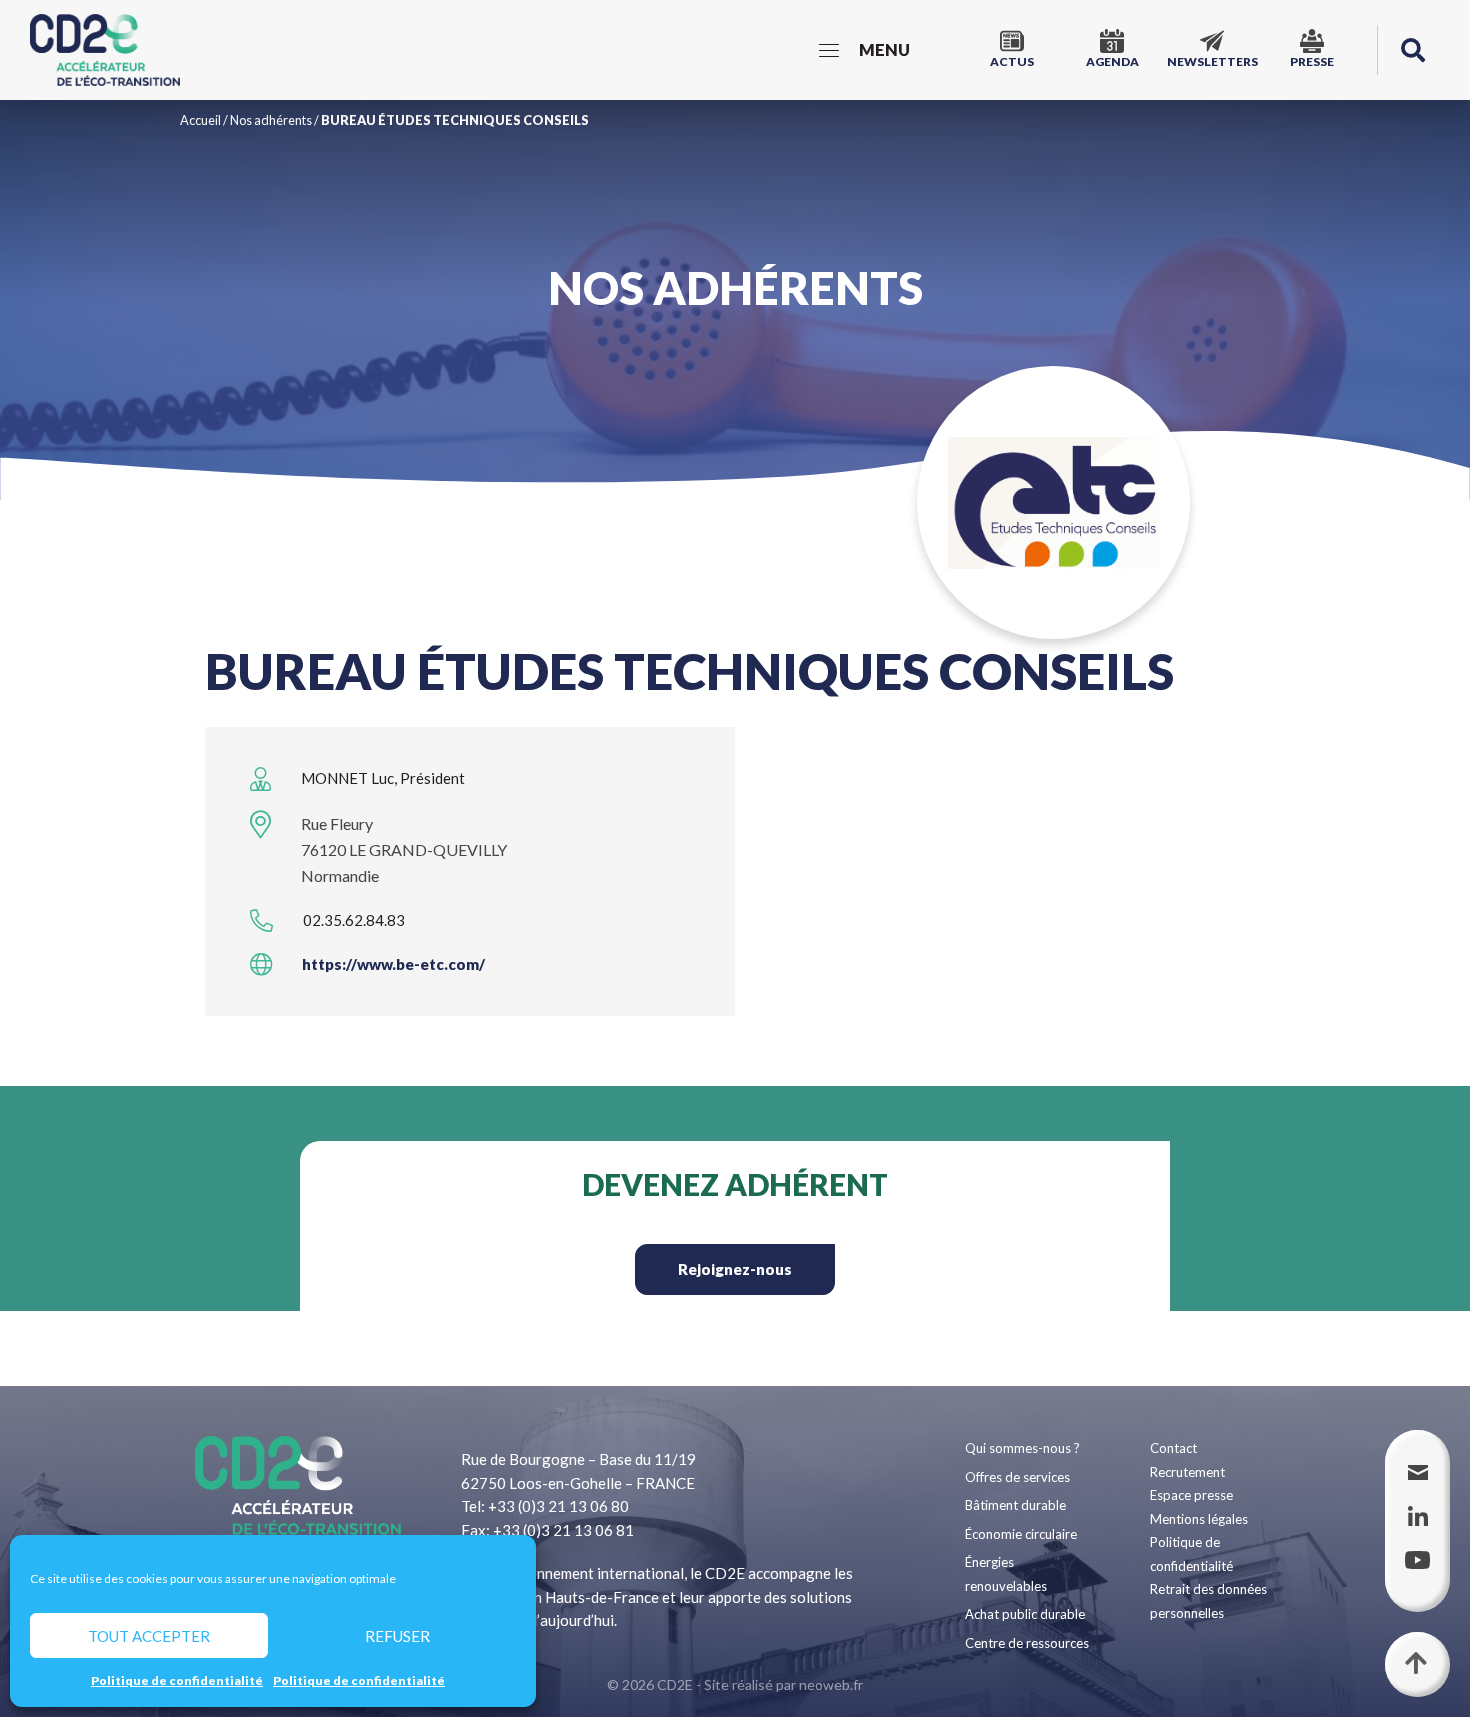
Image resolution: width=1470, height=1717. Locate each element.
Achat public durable (1025, 1614)
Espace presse (1191, 1495)
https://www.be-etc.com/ (393, 964)
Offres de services (1017, 1477)
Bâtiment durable (1015, 1505)
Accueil (200, 120)
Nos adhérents (271, 120)
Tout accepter (149, 1636)
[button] (1413, 50)
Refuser (397, 1636)
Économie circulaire (1021, 1534)
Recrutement (1187, 1472)
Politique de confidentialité (177, 1680)
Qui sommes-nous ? (1022, 1448)
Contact (1173, 1448)
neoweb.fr (831, 1684)
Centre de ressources (1027, 1643)
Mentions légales (1199, 1519)
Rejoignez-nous (735, 1269)
